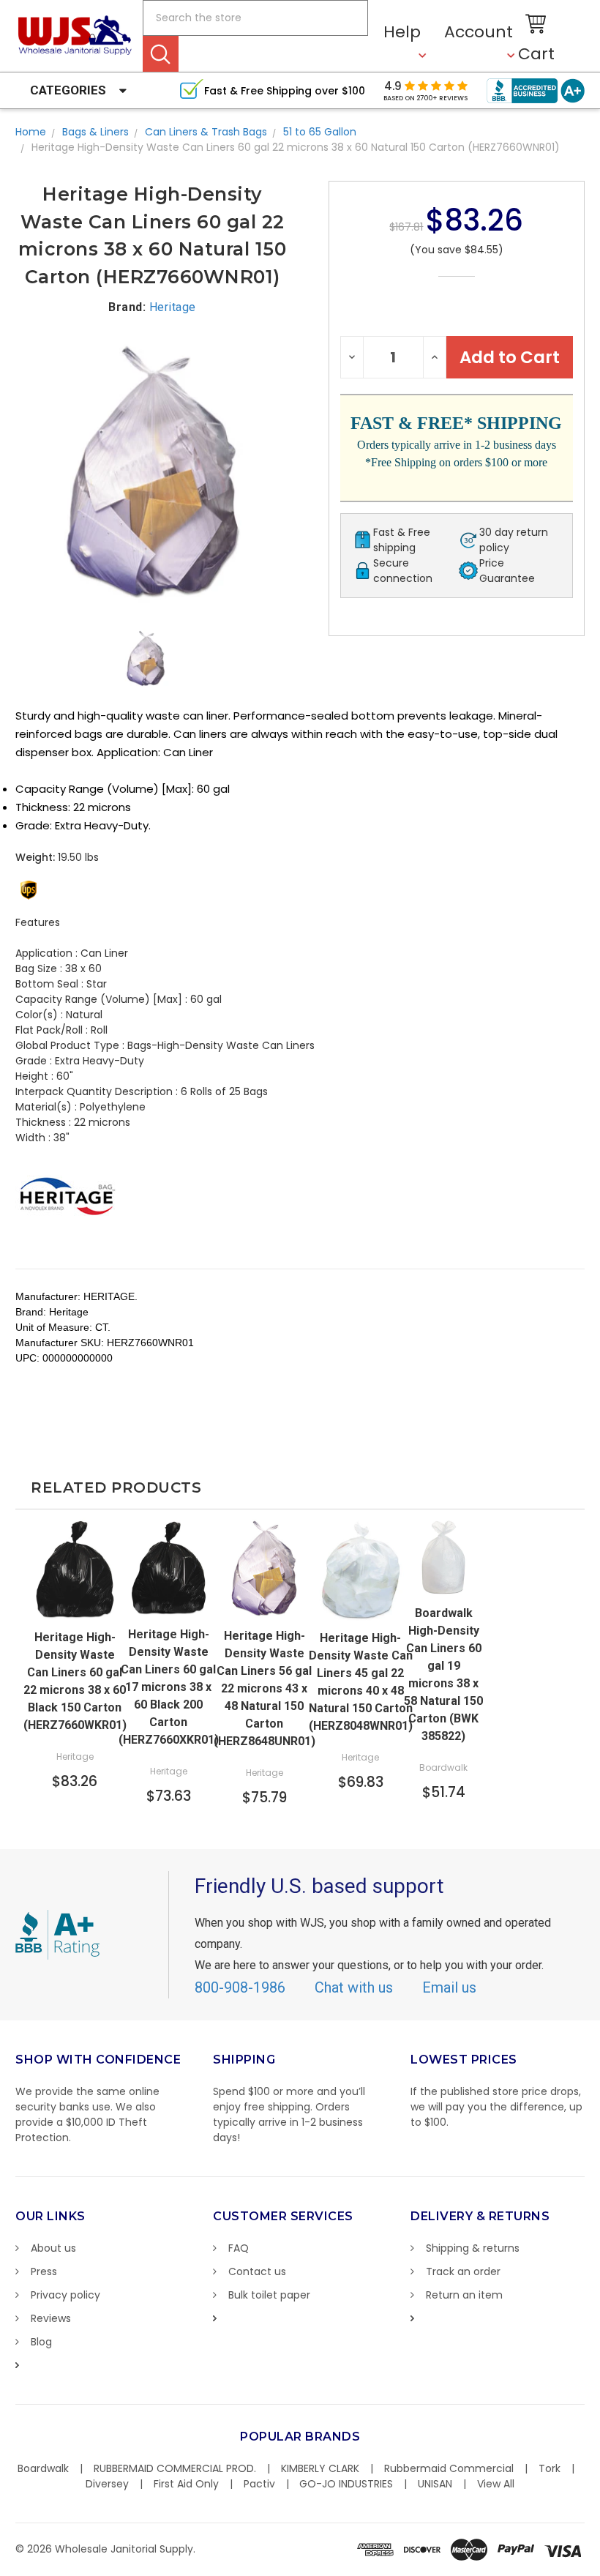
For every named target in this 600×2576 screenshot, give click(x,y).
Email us (449, 1987)
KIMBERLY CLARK (320, 2468)
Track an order (463, 2271)
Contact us (257, 2271)
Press (44, 2271)
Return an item (464, 2295)
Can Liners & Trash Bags (206, 132)
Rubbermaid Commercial (449, 2468)
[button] (599, 2569)
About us (53, 2248)
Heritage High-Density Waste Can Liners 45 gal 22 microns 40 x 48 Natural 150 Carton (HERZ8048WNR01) (361, 1682)
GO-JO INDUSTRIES (346, 2484)
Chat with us (354, 1987)
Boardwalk (43, 2468)
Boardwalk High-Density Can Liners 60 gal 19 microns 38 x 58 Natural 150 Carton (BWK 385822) (443, 1675)
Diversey (107, 2484)
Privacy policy (65, 2295)
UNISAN (435, 2484)
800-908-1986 (240, 1987)
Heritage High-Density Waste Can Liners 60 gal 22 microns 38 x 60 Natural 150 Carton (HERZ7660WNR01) (296, 147)
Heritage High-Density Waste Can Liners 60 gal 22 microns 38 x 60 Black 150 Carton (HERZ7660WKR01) (75, 1681)
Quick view (75, 1607)
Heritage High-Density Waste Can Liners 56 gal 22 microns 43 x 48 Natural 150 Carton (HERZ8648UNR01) (265, 1688)
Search (161, 54)
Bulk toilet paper (269, 2295)
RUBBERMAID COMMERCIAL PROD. (175, 2468)
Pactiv (259, 2484)
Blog (41, 2342)
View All (496, 2484)
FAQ (239, 2248)
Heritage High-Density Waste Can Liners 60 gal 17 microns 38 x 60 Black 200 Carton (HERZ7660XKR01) (169, 1687)
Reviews (51, 2318)
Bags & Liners (95, 132)
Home (31, 132)
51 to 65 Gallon (320, 132)
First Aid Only (186, 2484)
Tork (550, 2468)
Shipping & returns (473, 2248)
